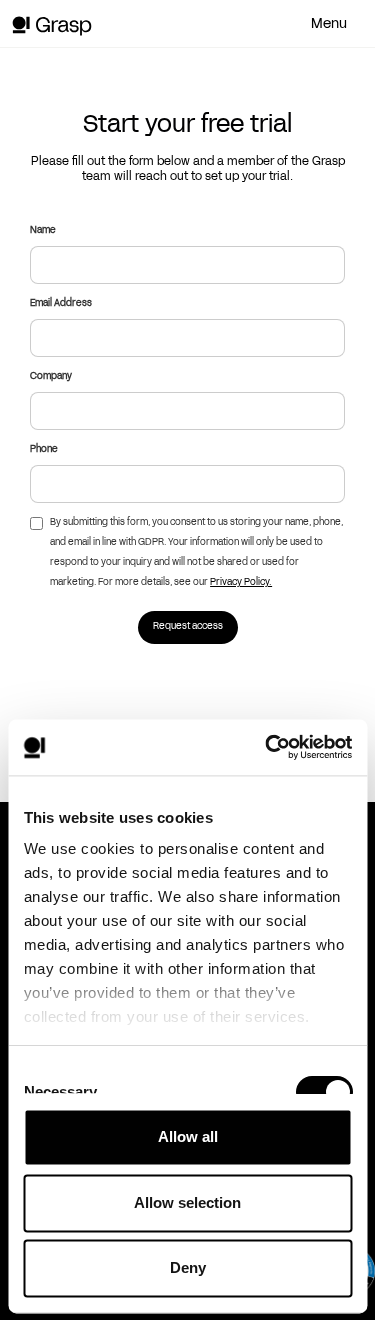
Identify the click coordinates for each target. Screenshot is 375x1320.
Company (51, 376)
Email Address (61, 303)
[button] (335, 24)
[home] (68, 26)
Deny (188, 1267)
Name (43, 230)
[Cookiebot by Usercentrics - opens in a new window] (267, 747)
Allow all (188, 1136)
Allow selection (187, 1202)
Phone (44, 449)
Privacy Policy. (241, 582)
